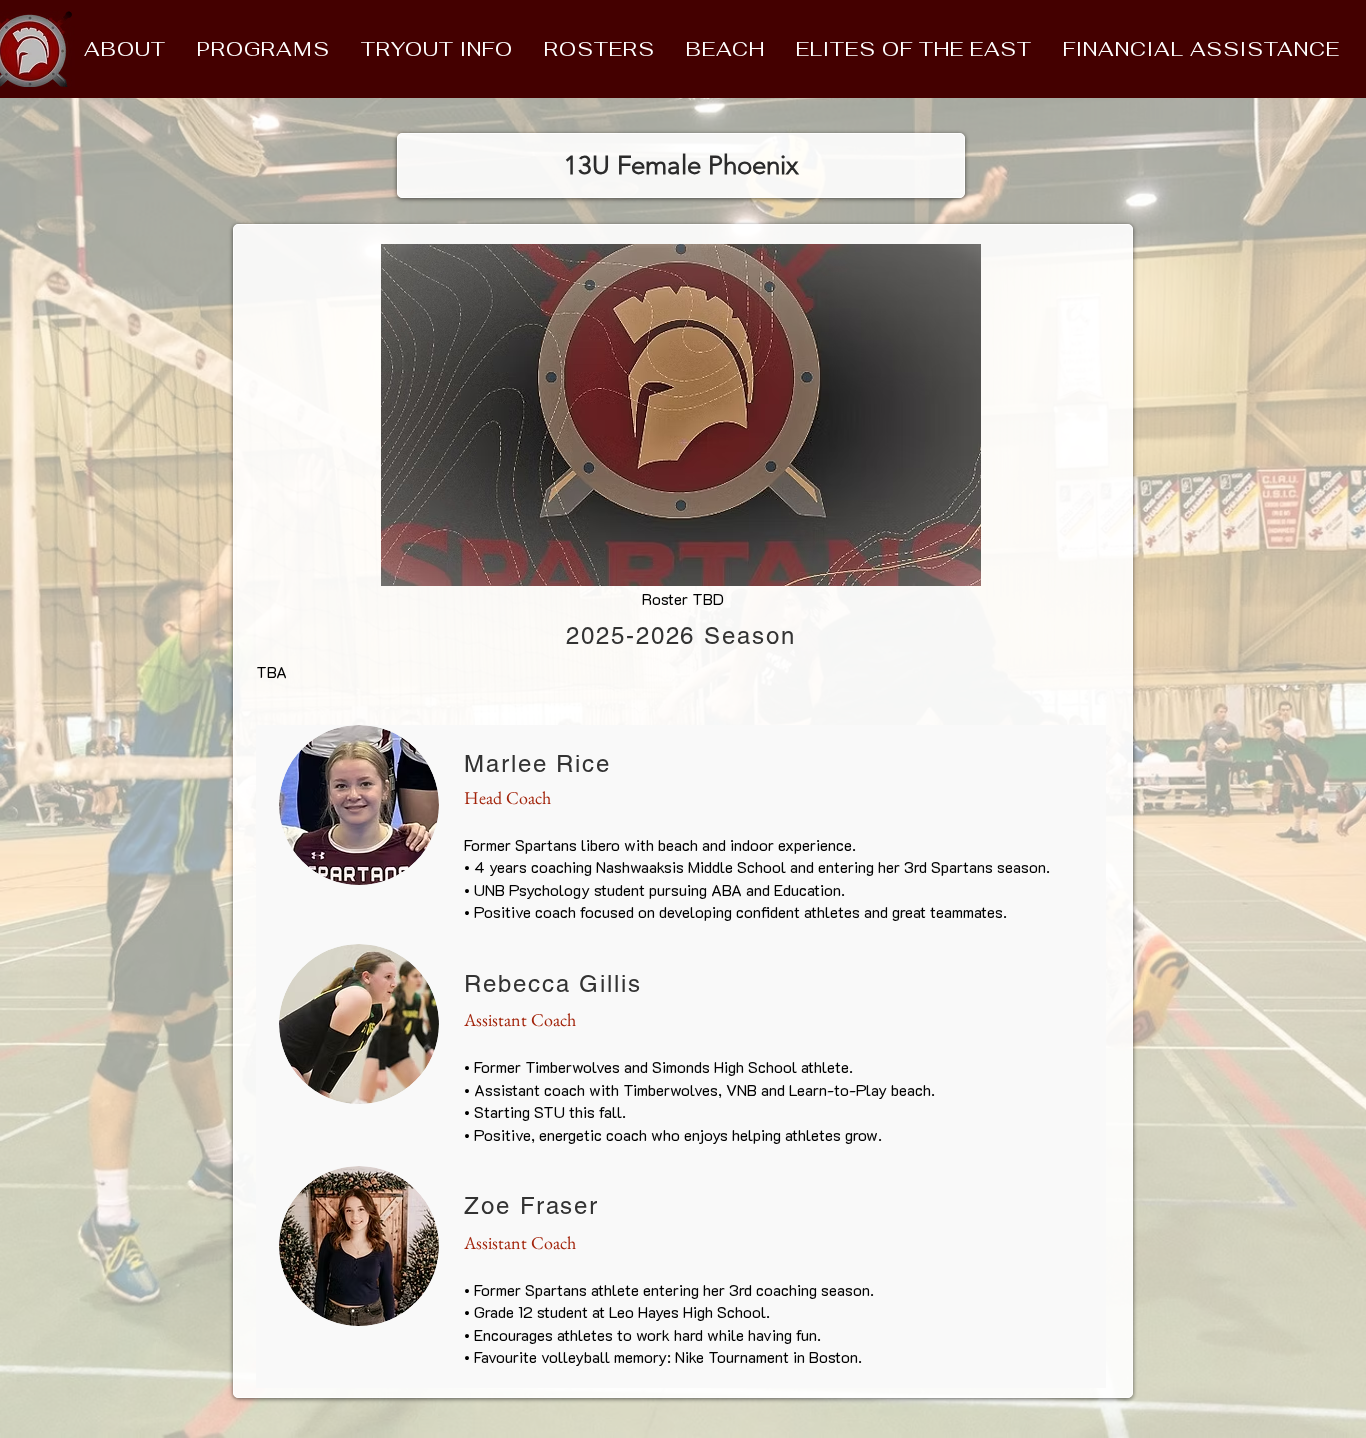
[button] (124, 49)
